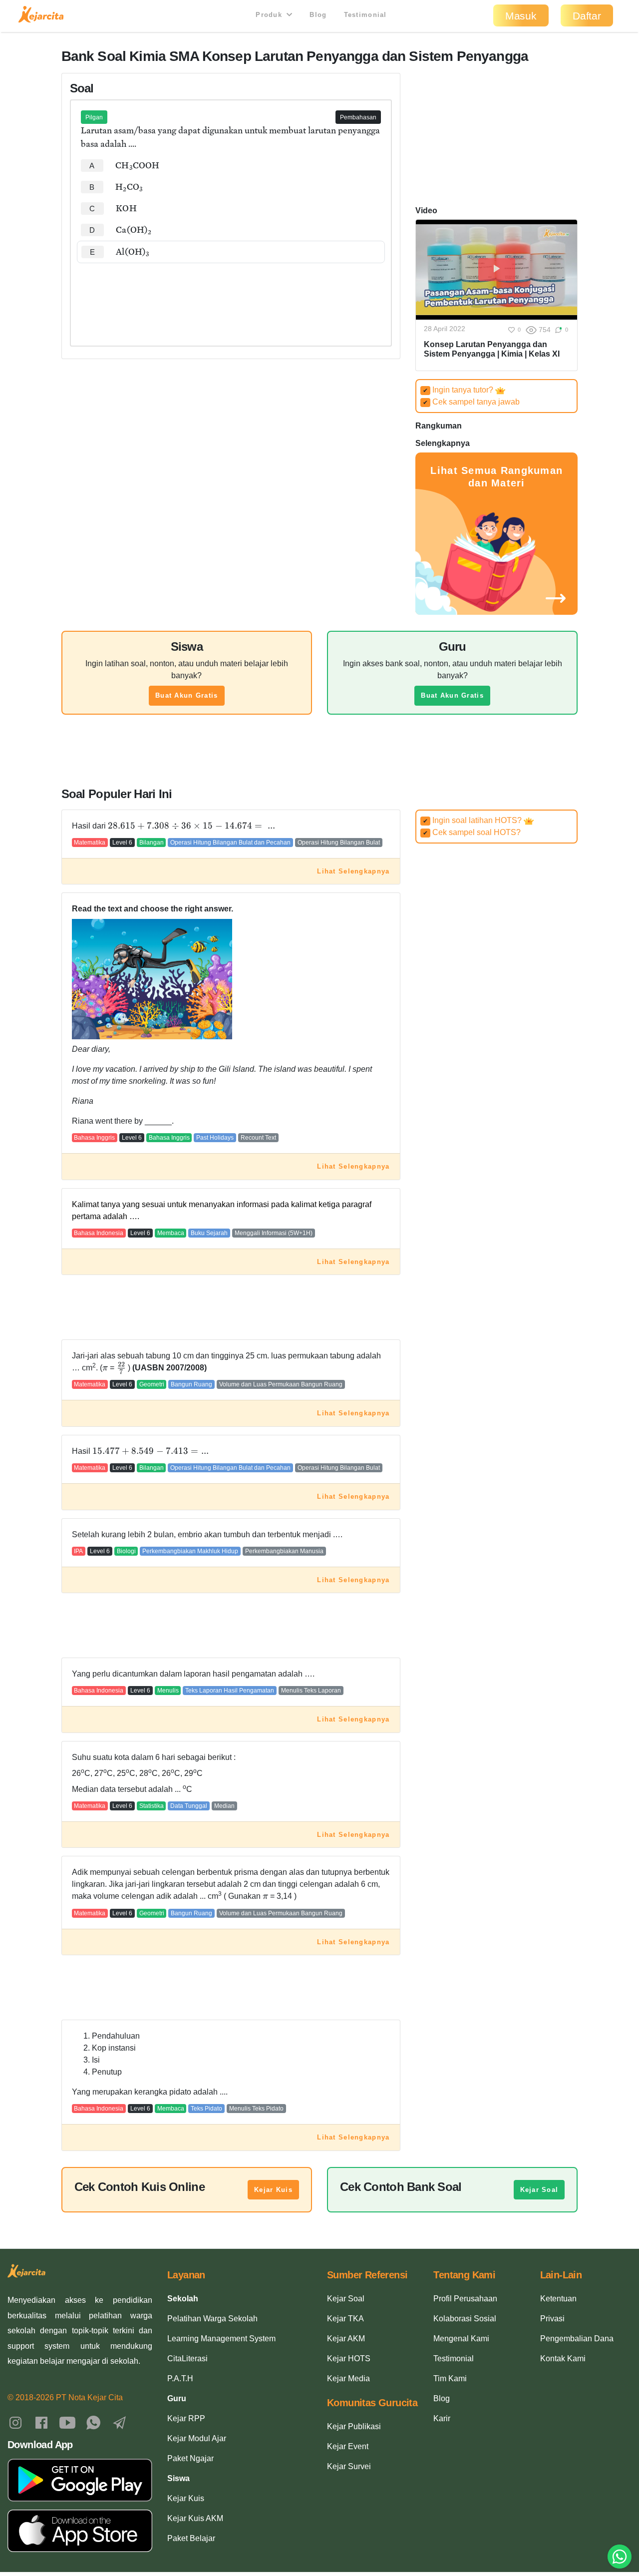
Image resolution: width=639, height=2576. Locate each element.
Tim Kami (450, 2378)
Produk (270, 15)
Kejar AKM (346, 2339)
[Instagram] (15, 2422)
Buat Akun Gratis (186, 695)
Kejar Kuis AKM (195, 2518)
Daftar (587, 16)
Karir (442, 2418)
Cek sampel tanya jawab (471, 402)
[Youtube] (67, 2422)
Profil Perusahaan (465, 2299)
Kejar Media (348, 2378)
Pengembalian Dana (577, 2339)
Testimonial (365, 15)
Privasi (552, 2319)
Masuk (521, 16)
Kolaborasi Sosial (465, 2319)
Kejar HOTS (349, 2359)
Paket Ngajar (190, 2458)
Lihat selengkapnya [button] (353, 871)
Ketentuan (558, 2299)
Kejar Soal (539, 2190)
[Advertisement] (231, 294)
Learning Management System (221, 2339)
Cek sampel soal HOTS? (472, 832)
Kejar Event (348, 2446)
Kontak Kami (563, 2359)
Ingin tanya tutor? (459, 390)
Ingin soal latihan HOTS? (473, 820)
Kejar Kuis (273, 2190)
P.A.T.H (180, 2378)
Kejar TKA (345, 2319)
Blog (318, 15)
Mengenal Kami (461, 2339)
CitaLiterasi (187, 2359)
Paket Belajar (191, 2538)
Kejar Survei (349, 2466)
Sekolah (183, 2299)
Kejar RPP (186, 2418)
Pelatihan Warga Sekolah (212, 2319)
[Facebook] (41, 2422)
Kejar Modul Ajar (197, 2438)
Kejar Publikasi (354, 2426)
